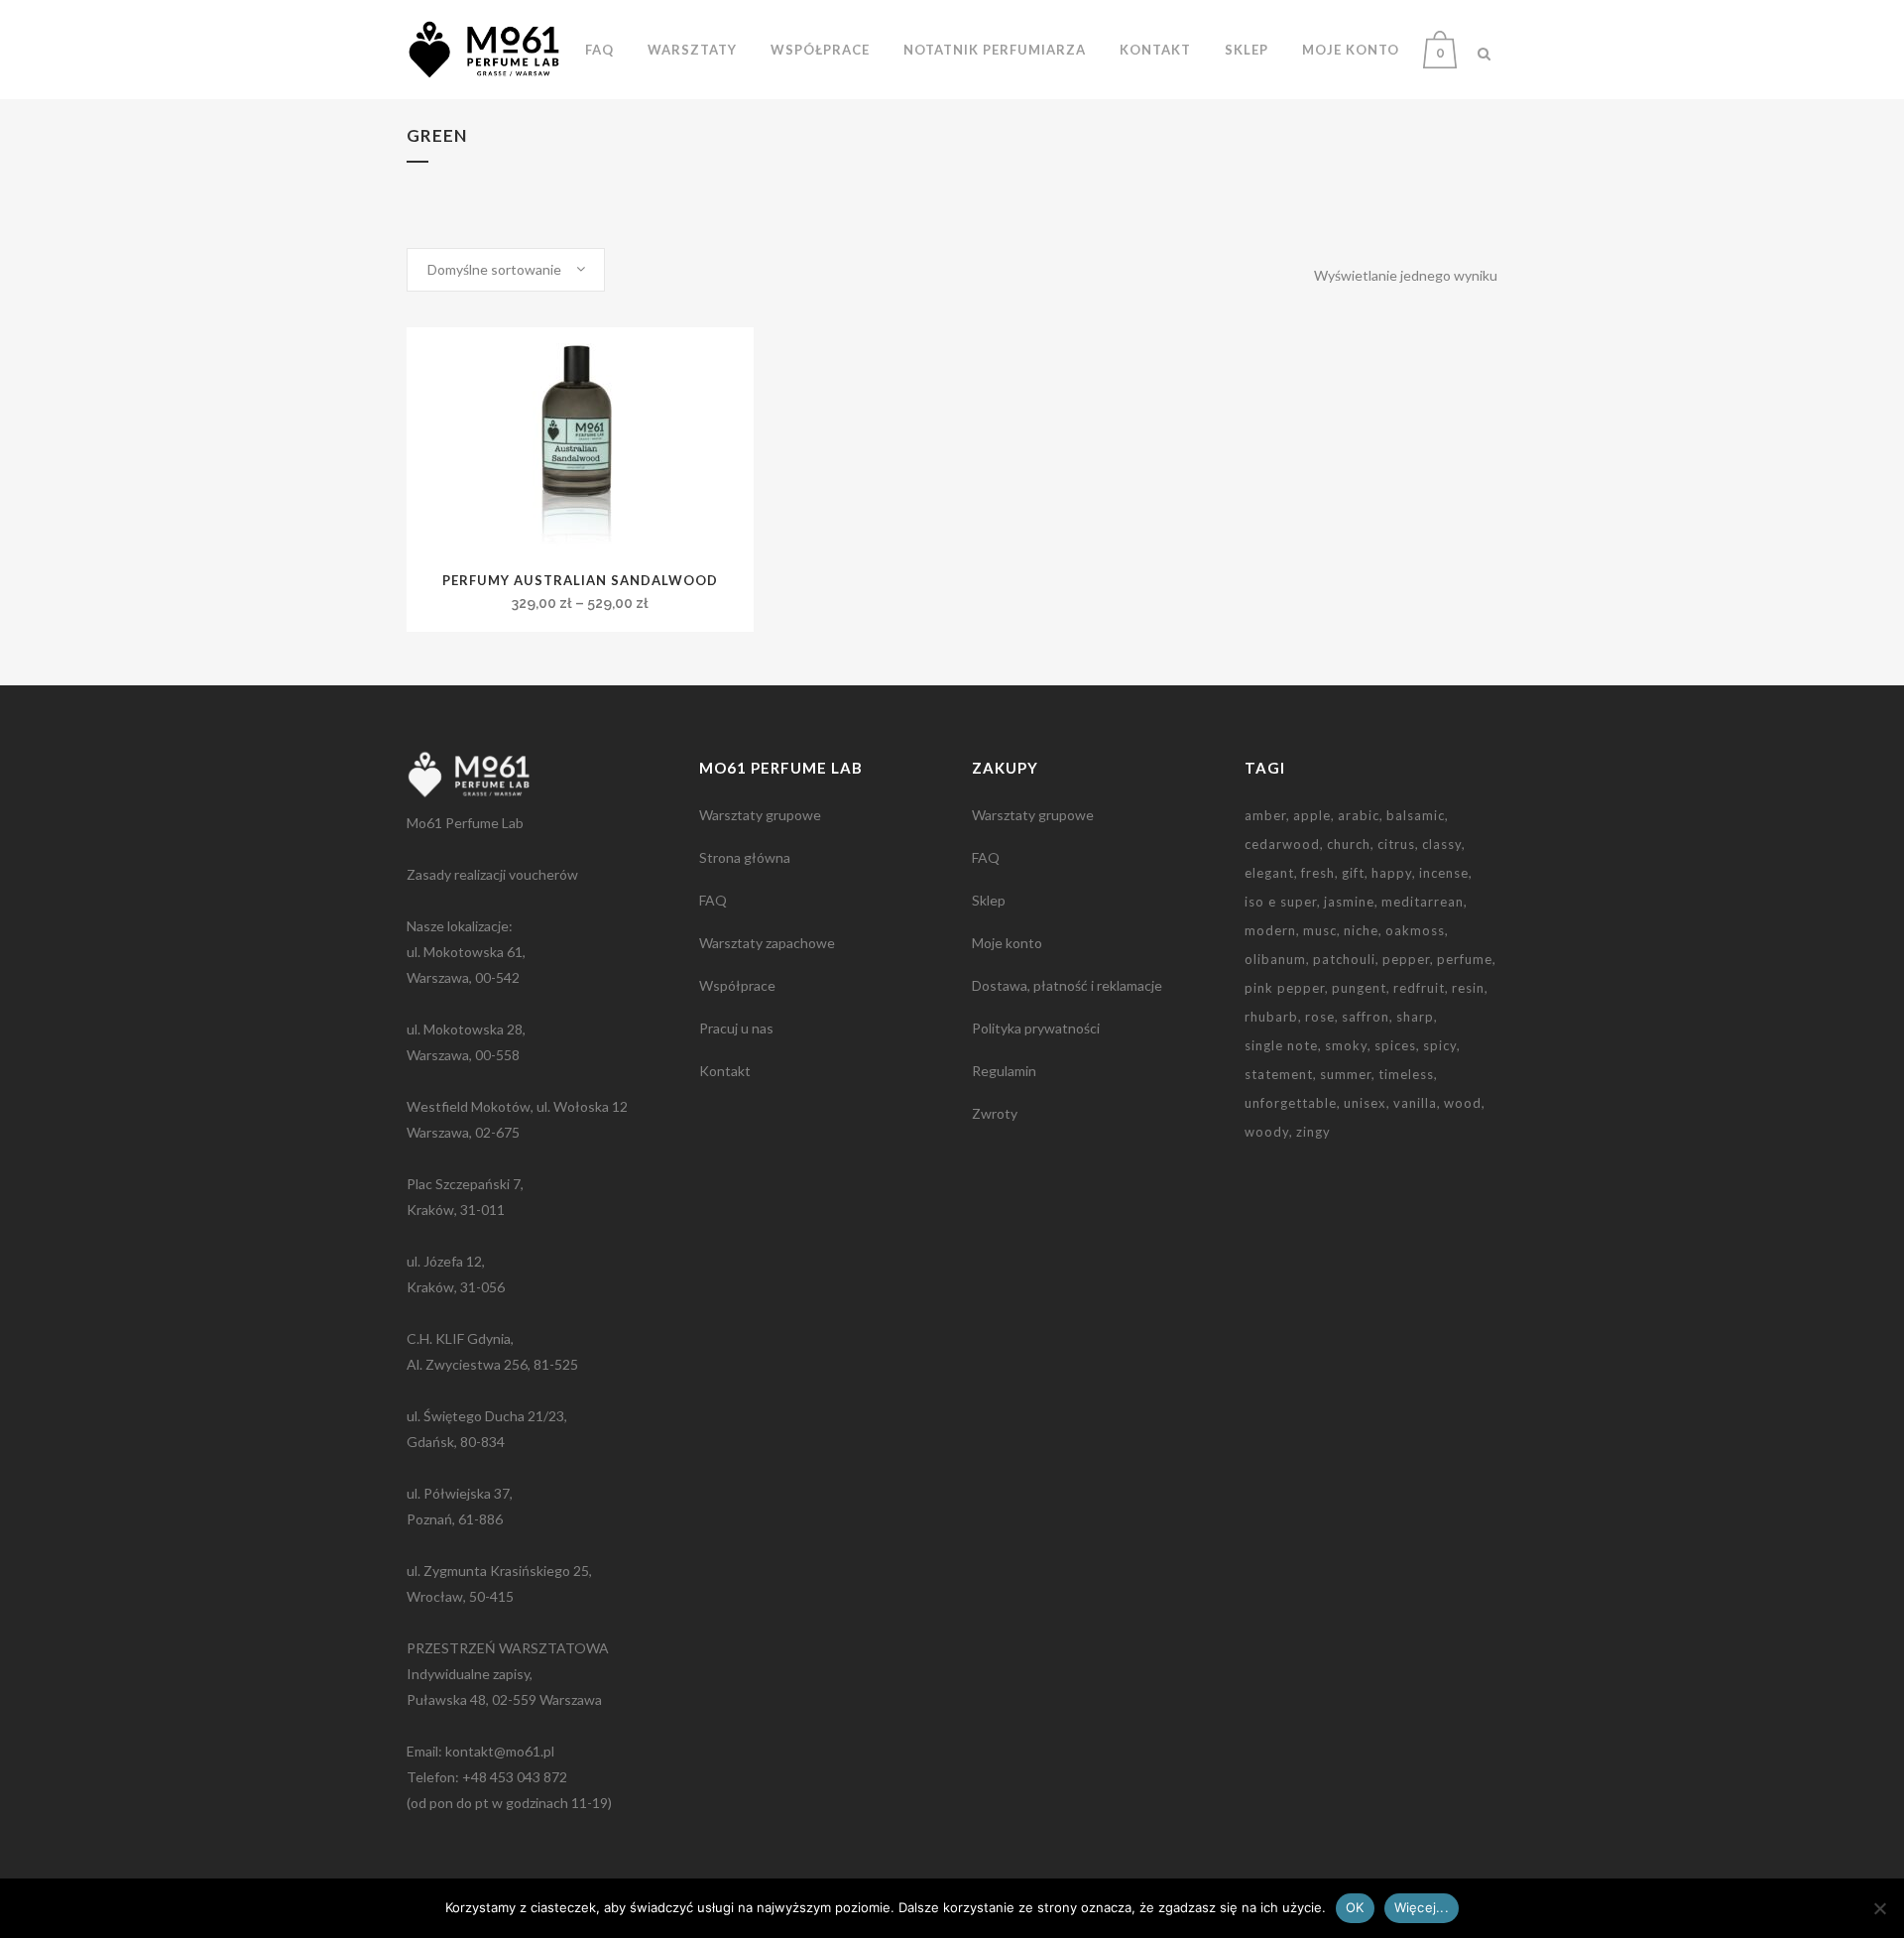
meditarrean (1423, 902)
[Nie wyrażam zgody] (1879, 1908)
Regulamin (1004, 1071)
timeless (1406, 1074)
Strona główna (745, 857)
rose (1320, 1017)
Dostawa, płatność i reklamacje (1067, 985)
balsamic (1416, 815)
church (1349, 844)
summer (1346, 1074)
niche (1361, 930)
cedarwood (1282, 844)
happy (1392, 873)
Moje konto (1007, 943)
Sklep (989, 900)
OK (1355, 1907)
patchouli (1344, 959)
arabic (1359, 815)
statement (1279, 1074)
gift (1353, 873)
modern (1270, 930)
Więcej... (1422, 1907)
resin (1468, 988)
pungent (1359, 988)
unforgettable (1291, 1103)
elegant (1269, 873)
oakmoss (1415, 930)
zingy (1313, 1132)
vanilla (1415, 1103)
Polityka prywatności (1036, 1028)
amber (1265, 815)
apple (1312, 815)
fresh (1318, 873)
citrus (1396, 844)
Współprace (737, 985)
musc (1320, 930)
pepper (1406, 959)
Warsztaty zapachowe (767, 943)
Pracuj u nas (736, 1028)
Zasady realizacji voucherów (492, 874)
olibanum (1275, 959)
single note (1281, 1045)
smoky (1346, 1045)
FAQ (713, 900)
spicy (1440, 1045)
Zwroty (995, 1113)
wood (1463, 1103)
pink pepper (1285, 988)
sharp (1415, 1017)
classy (1442, 844)
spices (1395, 1045)
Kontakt (725, 1071)
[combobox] (506, 270)
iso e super (1281, 902)
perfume (1465, 959)
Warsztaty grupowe (760, 815)
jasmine (1349, 902)
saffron (1366, 1017)
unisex (1365, 1103)
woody (1267, 1132)
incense (1444, 873)
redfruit (1419, 988)
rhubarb (1271, 1017)
